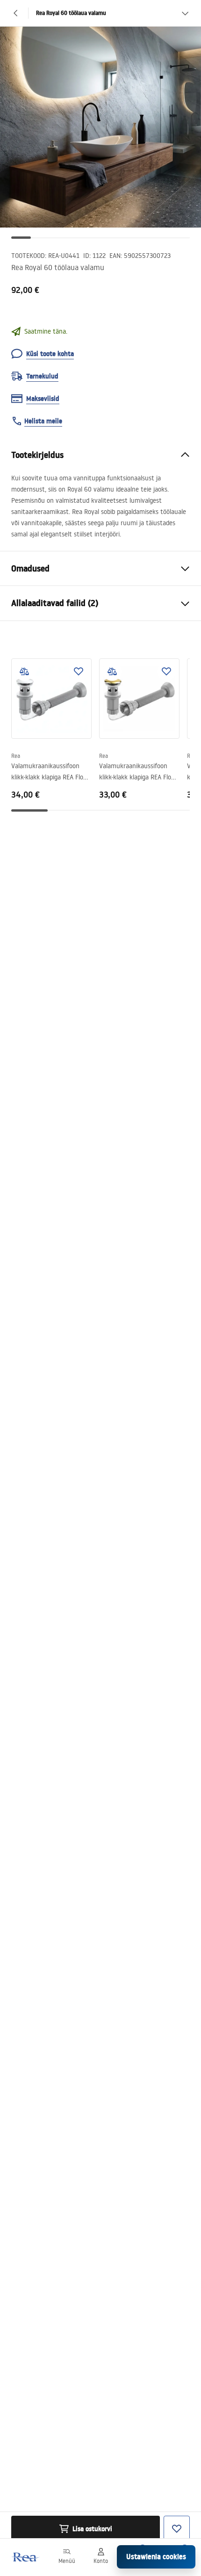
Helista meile (43, 421)
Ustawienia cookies (156, 2557)
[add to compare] (24, 671)
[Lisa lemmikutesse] (79, 671)
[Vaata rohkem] (185, 13)
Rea (16, 756)
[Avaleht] (25, 2557)
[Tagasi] (16, 13)
